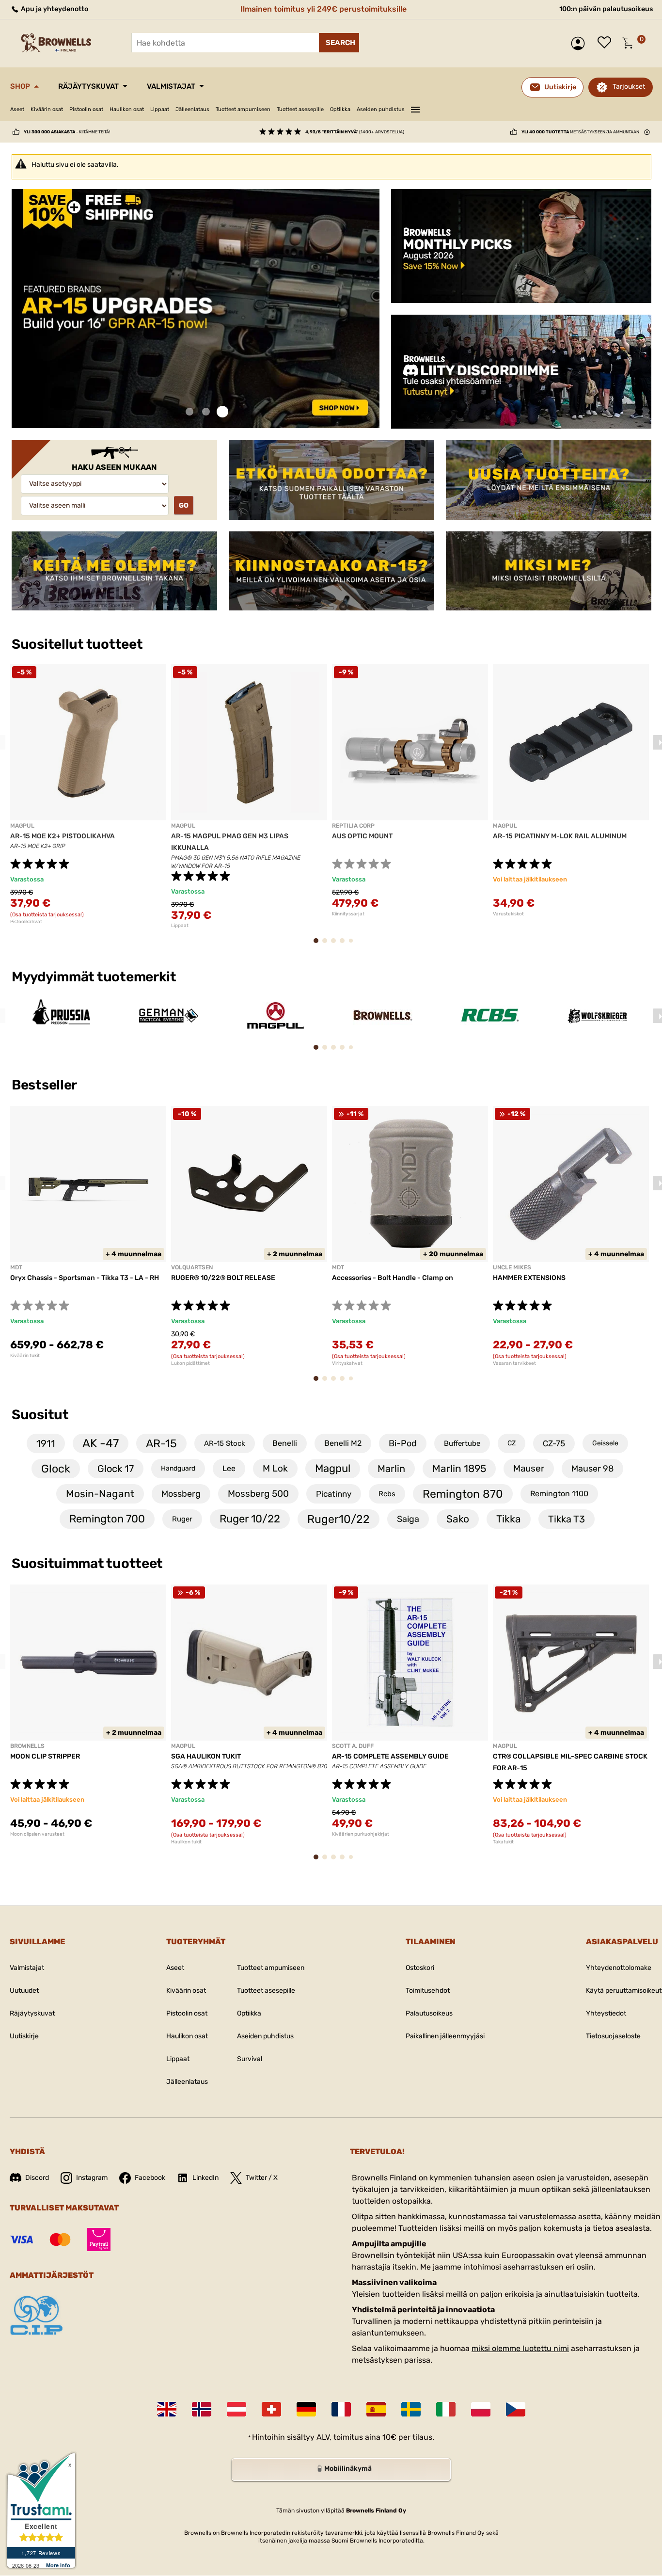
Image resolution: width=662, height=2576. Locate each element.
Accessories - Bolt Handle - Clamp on (393, 1278)
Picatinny (334, 1494)
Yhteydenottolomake (619, 1968)
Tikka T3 (567, 1519)
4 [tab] (345, 945)
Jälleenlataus (192, 109)
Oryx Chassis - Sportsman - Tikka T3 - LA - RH (85, 1278)
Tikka (509, 1519)
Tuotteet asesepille (300, 109)
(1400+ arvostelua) (355, 132)
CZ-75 (554, 1443)
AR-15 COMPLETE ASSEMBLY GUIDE (390, 1756)
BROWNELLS (27, 1746)
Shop (20, 86)
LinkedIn (205, 2178)
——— (415, 108)
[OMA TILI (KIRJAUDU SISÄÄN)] (580, 43)
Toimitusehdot (428, 1991)
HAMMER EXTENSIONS (529, 1278)
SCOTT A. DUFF (353, 1746)
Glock (56, 1469)
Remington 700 (107, 1519)
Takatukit (503, 1842)
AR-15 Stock (225, 1443)
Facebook (150, 2178)
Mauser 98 (592, 1469)
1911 (46, 1443)
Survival (250, 2059)
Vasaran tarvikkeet (514, 1363)
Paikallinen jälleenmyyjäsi (445, 2036)
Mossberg (181, 1494)
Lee (229, 1468)
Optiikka (340, 109)
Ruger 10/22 (250, 1519)
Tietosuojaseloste (613, 2036)
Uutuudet (24, 1991)
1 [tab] (189, 412)
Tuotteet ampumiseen (243, 109)
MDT (16, 1267)
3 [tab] (222, 412)
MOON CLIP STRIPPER (45, 1756)
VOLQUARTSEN (192, 1267)
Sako (458, 1519)
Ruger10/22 (339, 1519)
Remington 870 (463, 1494)
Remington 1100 (559, 1494)
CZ (512, 1443)
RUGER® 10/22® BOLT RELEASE (223, 1278)
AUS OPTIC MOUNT (362, 836)
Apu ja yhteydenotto (54, 9)
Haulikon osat (127, 109)
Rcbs (387, 1494)
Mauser (529, 1468)
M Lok (275, 1468)
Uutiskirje (24, 2036)
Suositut (40, 1415)
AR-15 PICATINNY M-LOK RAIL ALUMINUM (560, 836)
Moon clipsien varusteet (37, 1834)
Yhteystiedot (606, 2013)
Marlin (391, 1469)
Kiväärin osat (47, 109)
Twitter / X (262, 2178)
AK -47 (101, 1443)
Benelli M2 (343, 1443)
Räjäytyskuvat (88, 86)
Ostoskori (420, 1968)
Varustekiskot (508, 914)
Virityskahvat (347, 1363)
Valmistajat (171, 86)
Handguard (178, 1468)
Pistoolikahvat (26, 922)
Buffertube (462, 1443)
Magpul (333, 1468)
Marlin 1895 (459, 1468)
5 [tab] (353, 944)
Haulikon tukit (186, 1842)
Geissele (605, 1443)
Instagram (92, 2178)
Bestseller (46, 1085)
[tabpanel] (196, 309)
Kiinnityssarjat (348, 914)
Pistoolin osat (86, 109)
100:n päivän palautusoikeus (606, 9)
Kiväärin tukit (25, 1356)
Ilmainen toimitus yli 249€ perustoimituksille (323, 9)
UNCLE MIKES (512, 1267)
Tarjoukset (629, 87)
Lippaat (160, 109)
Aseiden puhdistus (381, 109)
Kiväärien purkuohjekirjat (361, 1834)
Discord (37, 2178)
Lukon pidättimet (190, 1363)
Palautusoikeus (429, 2013)
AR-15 (161, 1443)
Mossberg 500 (258, 1494)
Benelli (285, 1443)
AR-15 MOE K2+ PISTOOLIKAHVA (63, 836)
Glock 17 (116, 1469)
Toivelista (607, 43)
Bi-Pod (403, 1443)
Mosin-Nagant (100, 1494)
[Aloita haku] (339, 43)
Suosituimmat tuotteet (87, 1563)
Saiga (408, 1519)
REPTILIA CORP (353, 826)
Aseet (17, 109)
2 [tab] (206, 412)
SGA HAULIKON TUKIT (206, 1756)
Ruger (182, 1519)
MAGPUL (22, 826)
